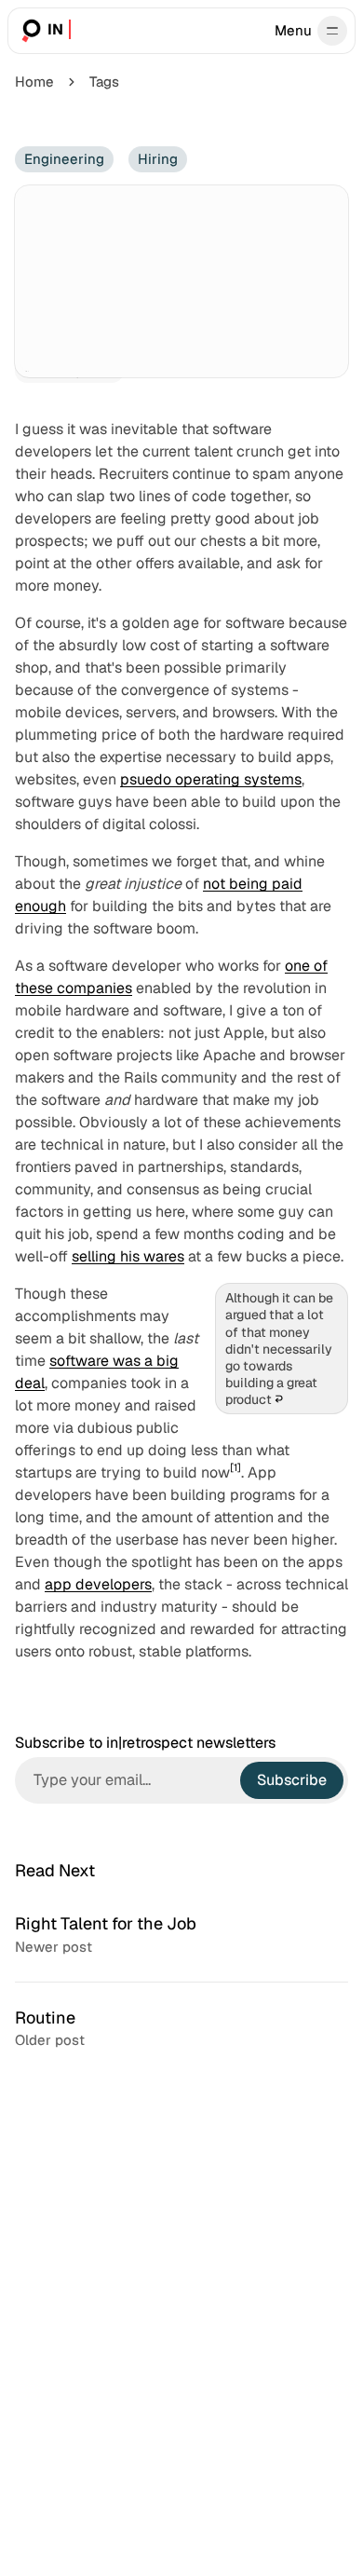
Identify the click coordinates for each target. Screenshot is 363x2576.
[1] (235, 1467)
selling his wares (128, 1256)
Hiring (158, 159)
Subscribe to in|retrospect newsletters (145, 1743)
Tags (104, 82)
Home (34, 82)
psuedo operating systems (211, 779)
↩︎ (279, 1399)
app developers (98, 1584)
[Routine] (181, 2028)
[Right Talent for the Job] (181, 1935)
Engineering (64, 159)
